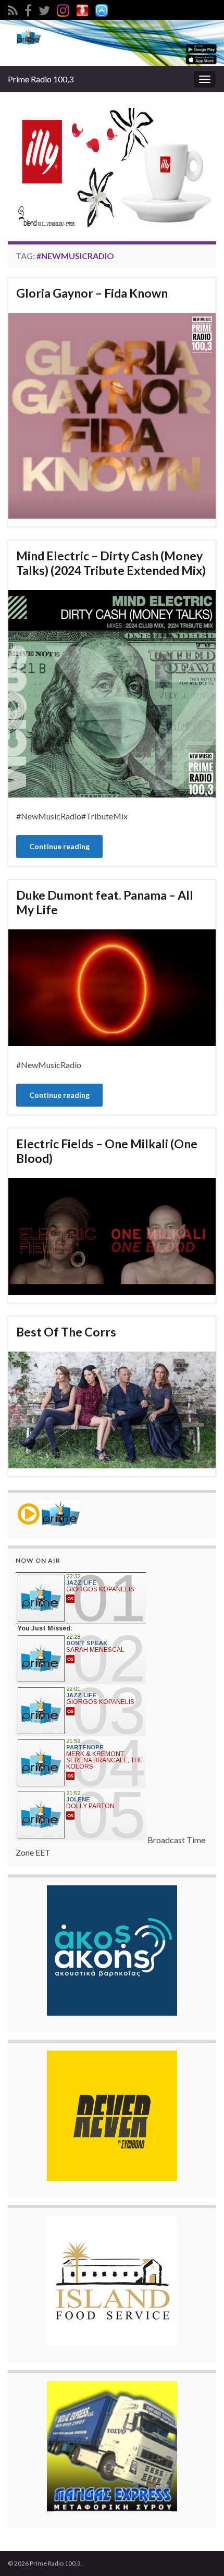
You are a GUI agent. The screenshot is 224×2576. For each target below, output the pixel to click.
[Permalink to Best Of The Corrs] (112, 1409)
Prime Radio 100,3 (41, 79)
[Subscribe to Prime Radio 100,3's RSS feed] (13, 9)
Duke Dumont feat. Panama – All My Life (105, 902)
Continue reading (59, 846)
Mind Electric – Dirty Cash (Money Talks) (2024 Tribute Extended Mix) (111, 563)
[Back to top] (201, 2553)
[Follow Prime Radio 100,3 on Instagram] (63, 9)
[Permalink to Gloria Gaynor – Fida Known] (112, 415)
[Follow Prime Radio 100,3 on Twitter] (44, 9)
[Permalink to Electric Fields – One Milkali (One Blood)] (112, 1235)
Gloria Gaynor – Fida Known (92, 293)
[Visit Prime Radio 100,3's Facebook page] (28, 9)
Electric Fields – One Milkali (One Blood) (107, 1151)
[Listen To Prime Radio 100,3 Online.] (82, 9)
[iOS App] (102, 9)
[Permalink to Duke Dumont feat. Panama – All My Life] (112, 986)
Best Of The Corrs (66, 1332)
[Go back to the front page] (112, 43)
